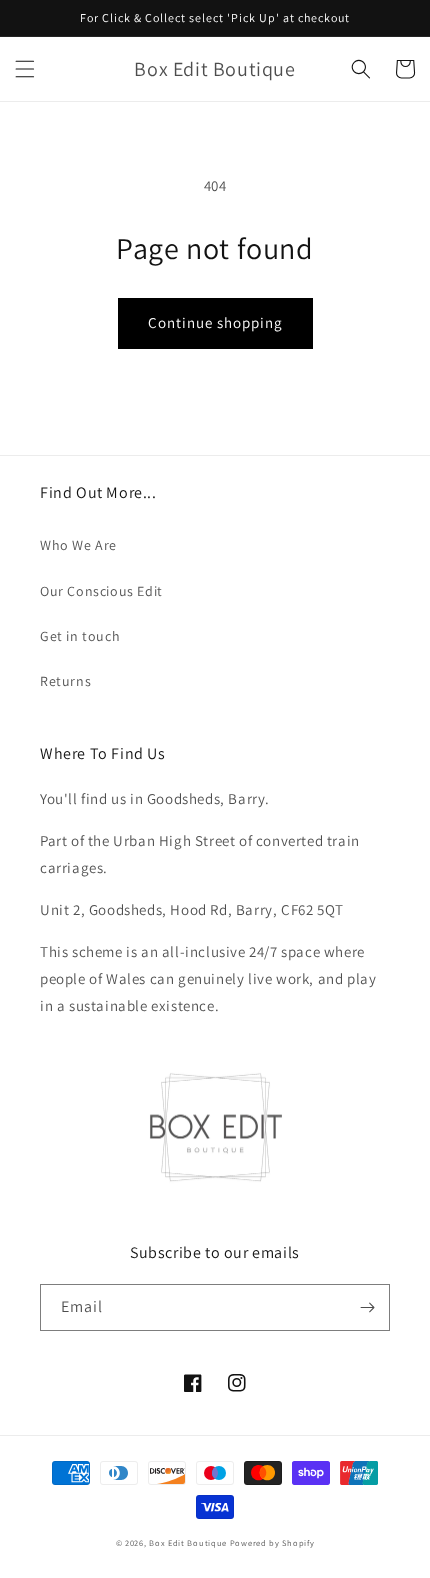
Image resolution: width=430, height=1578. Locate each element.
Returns (65, 681)
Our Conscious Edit (101, 591)
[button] (25, 69)
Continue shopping (215, 322)
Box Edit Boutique (188, 1542)
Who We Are (78, 545)
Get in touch (80, 636)
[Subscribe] (367, 1307)
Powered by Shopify (272, 1542)
